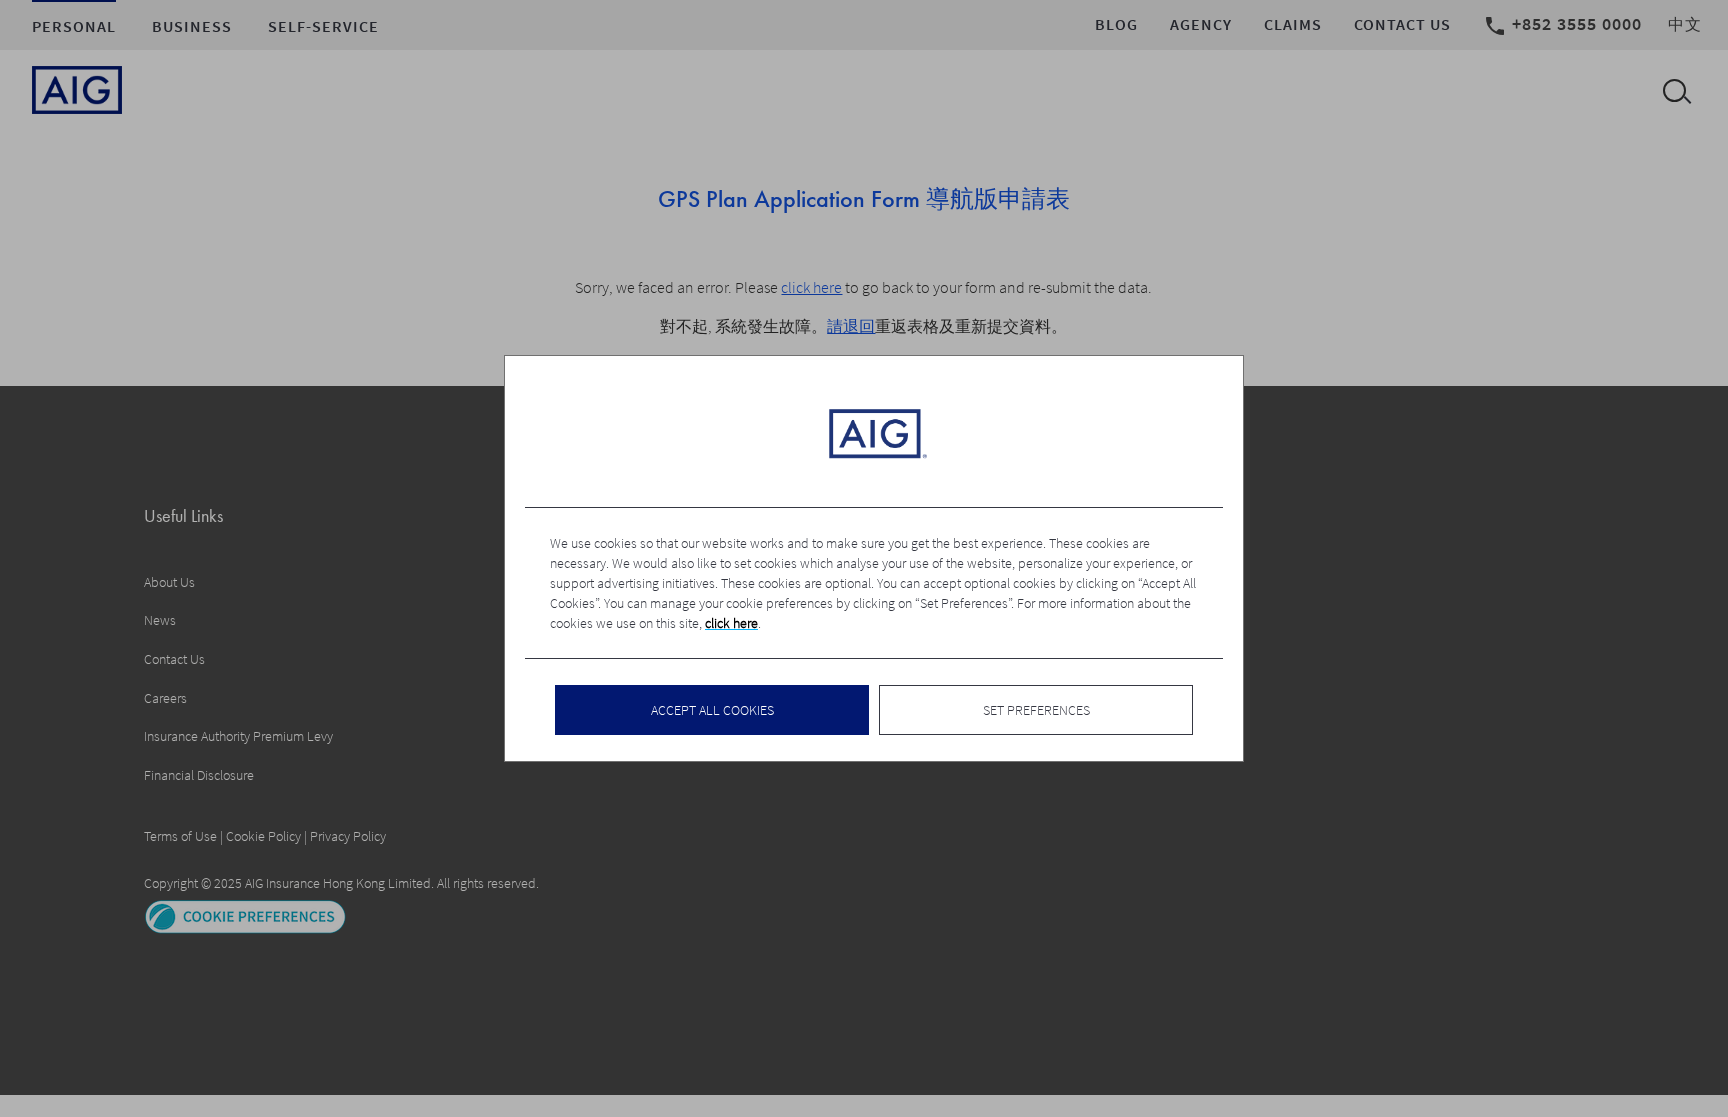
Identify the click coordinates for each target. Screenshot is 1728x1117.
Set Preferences (1036, 710)
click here (731, 623)
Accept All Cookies (712, 710)
